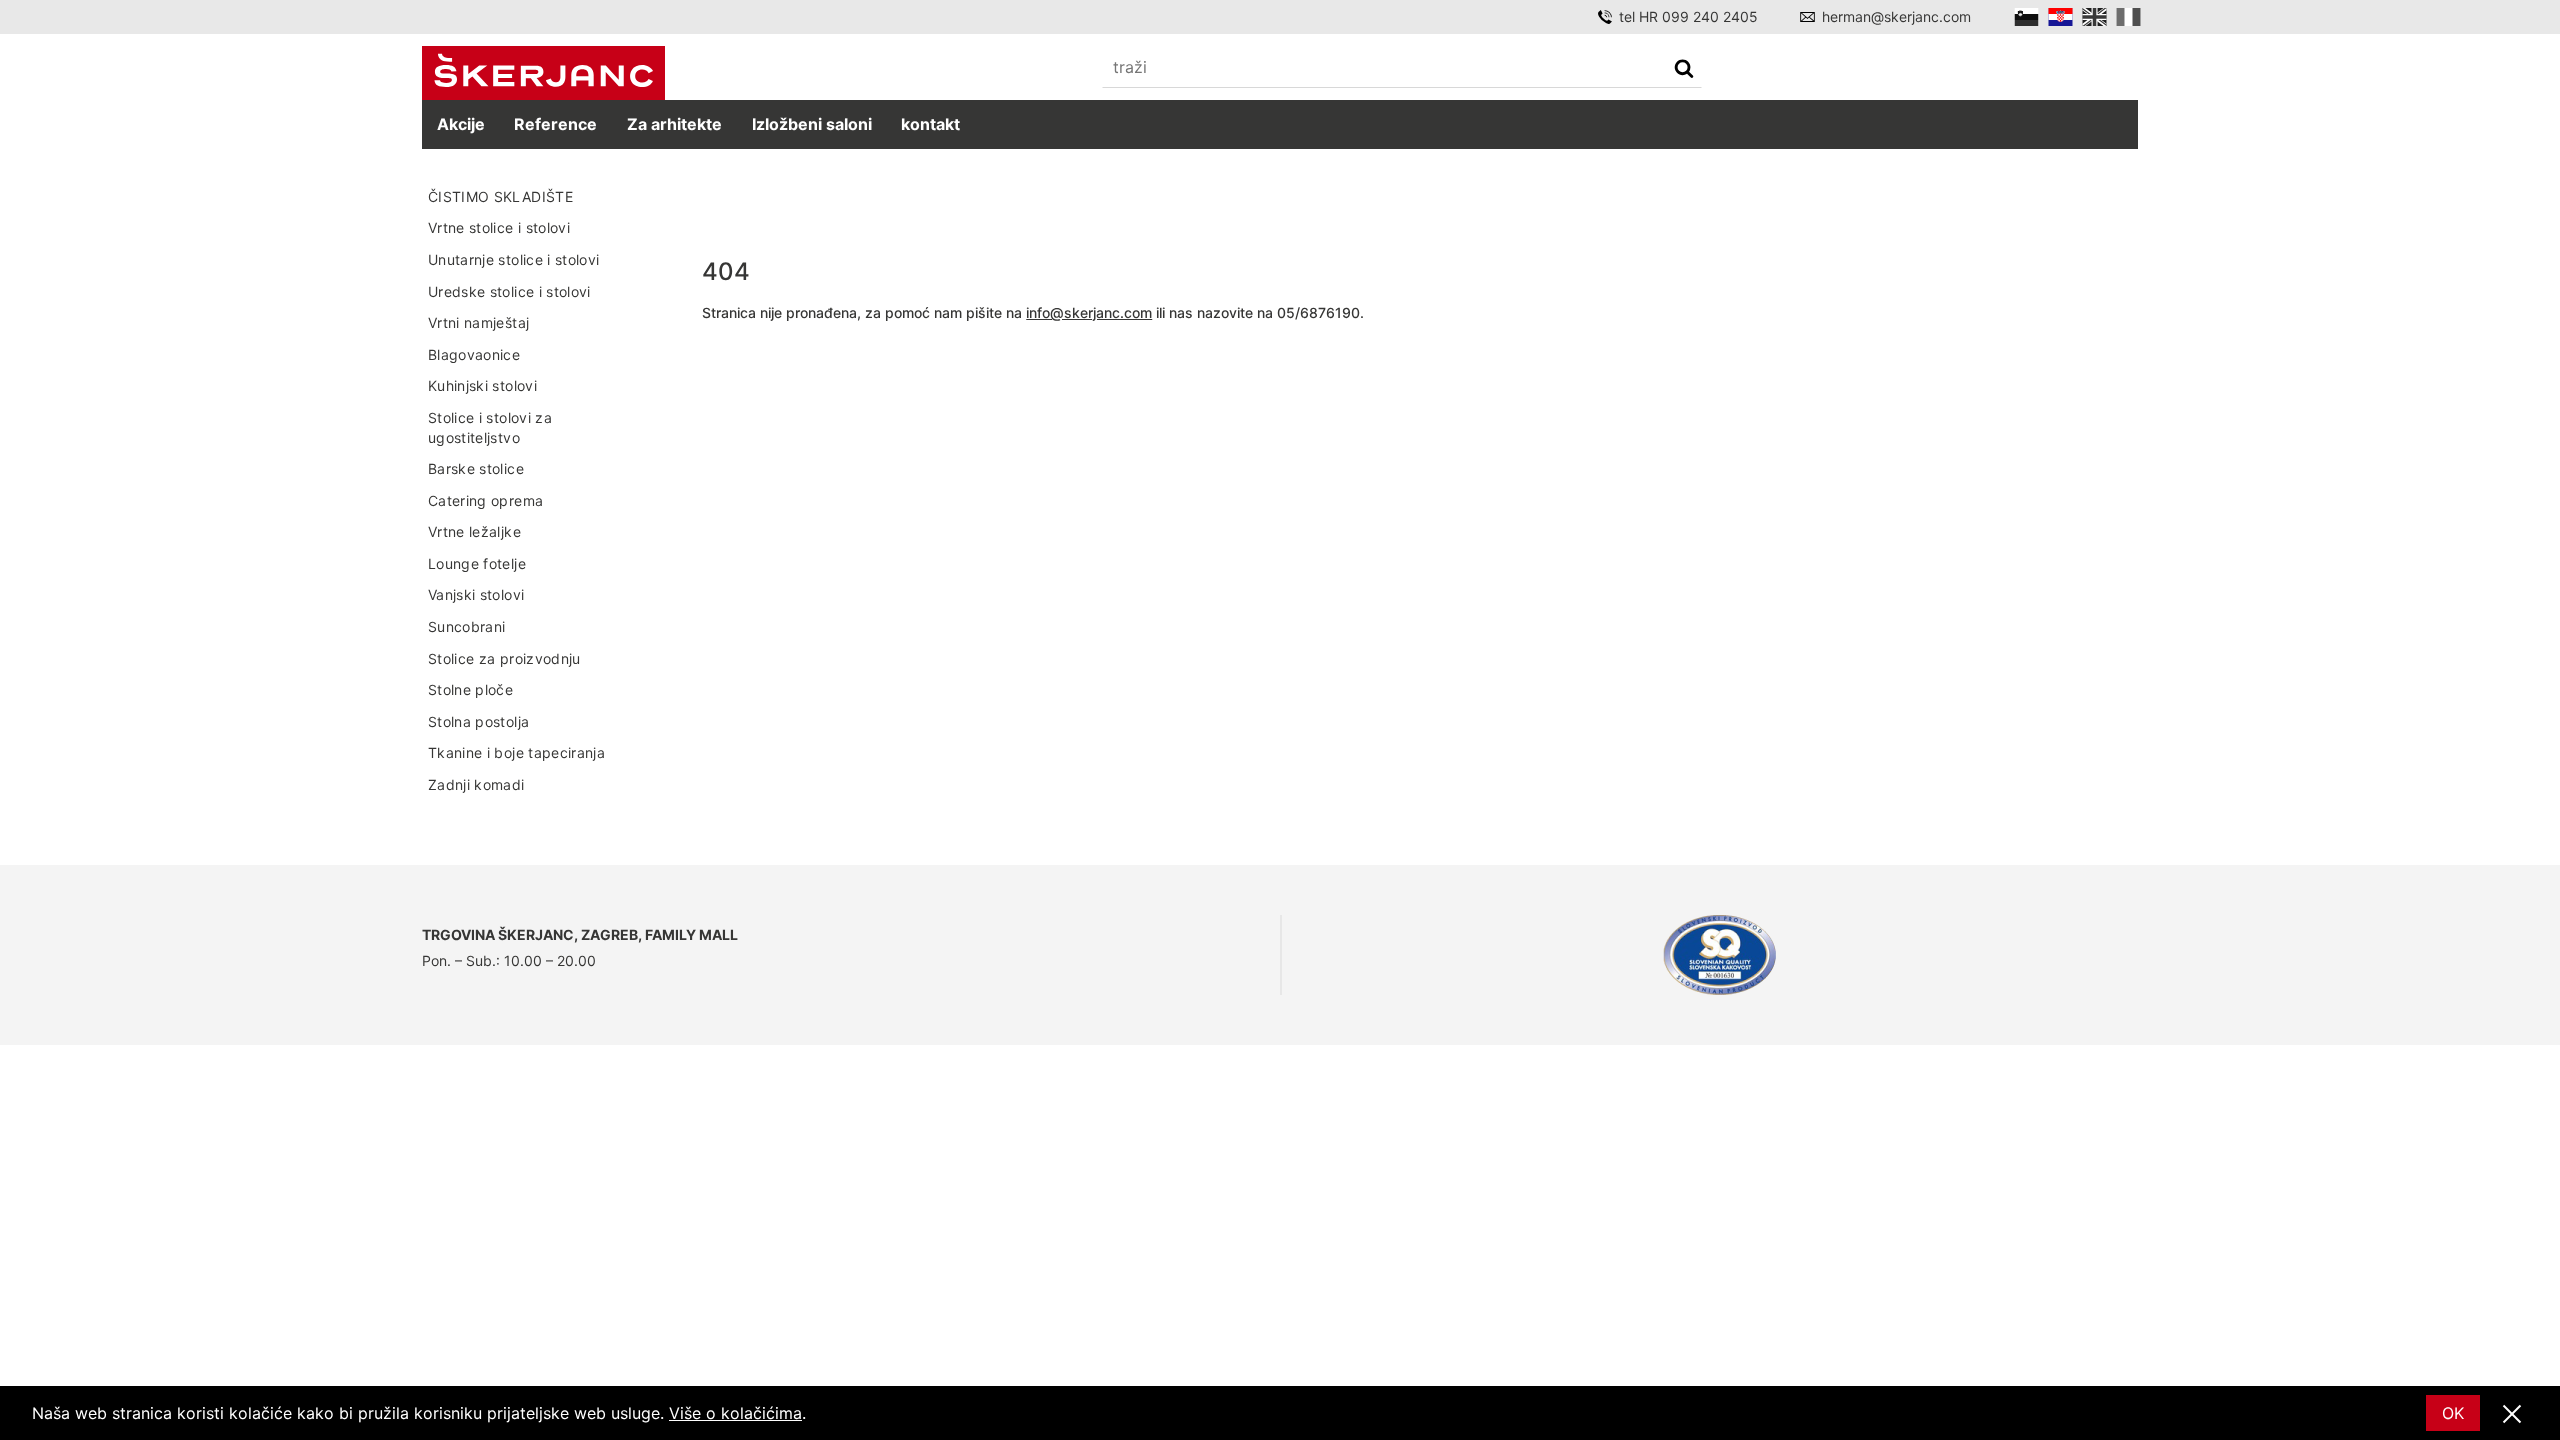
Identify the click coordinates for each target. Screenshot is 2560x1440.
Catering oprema (485, 500)
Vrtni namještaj (478, 322)
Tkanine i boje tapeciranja (516, 752)
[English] (2094, 17)
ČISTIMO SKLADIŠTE (500, 196)
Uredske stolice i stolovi (509, 291)
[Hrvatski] (2060, 17)
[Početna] (543, 73)
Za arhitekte (674, 124)
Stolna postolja (478, 721)
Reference (555, 124)
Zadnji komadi (476, 784)
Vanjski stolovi (476, 594)
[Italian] (2128, 17)
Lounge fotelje (477, 563)
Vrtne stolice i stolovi (499, 227)
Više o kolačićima (735, 1413)
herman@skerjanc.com (1896, 16)
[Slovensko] (2026, 17)
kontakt (930, 124)
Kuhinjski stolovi (482, 385)
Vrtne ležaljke (474, 531)
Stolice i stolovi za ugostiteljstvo (490, 427)
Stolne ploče (470, 689)
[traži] (1684, 70)
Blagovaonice (474, 354)
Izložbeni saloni (812, 124)
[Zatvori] (2512, 1415)
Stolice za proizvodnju (504, 658)
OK (2453, 1413)
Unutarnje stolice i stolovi (513, 259)
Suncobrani (467, 626)
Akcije (461, 124)
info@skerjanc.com (1089, 312)
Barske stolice (476, 468)
